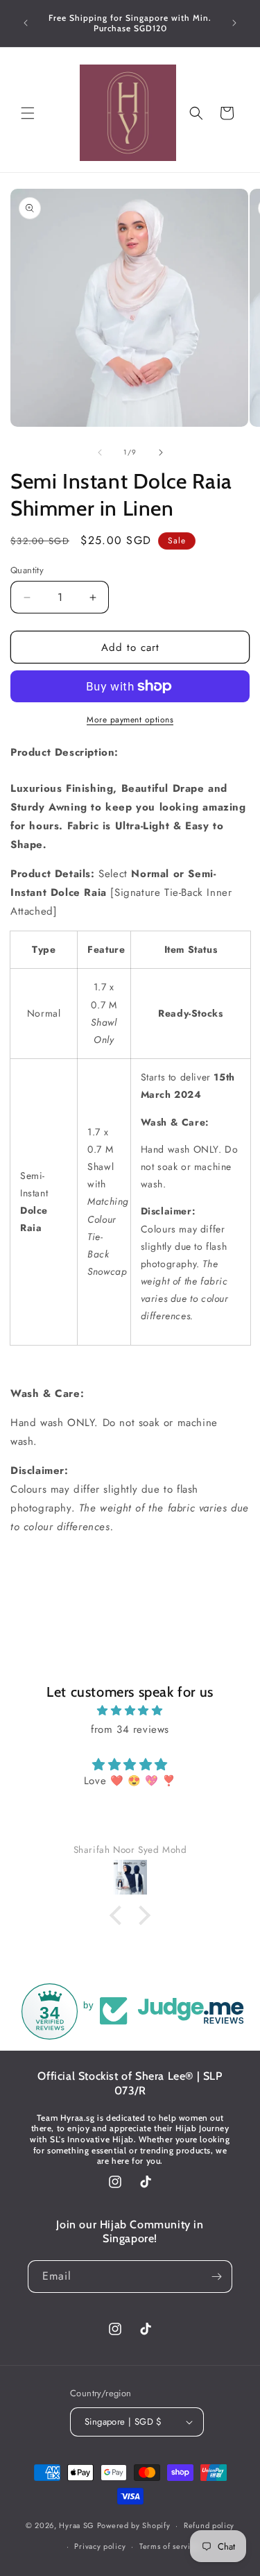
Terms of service (169, 2546)
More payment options (130, 720)
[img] (130, 1711)
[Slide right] (161, 452)
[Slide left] (100, 452)
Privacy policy (100, 2546)
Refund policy (209, 2525)
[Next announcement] (234, 23)
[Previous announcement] (26, 23)
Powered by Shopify (134, 2525)
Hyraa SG (77, 2525)
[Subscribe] (216, 2277)
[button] (28, 113)
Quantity (27, 570)
